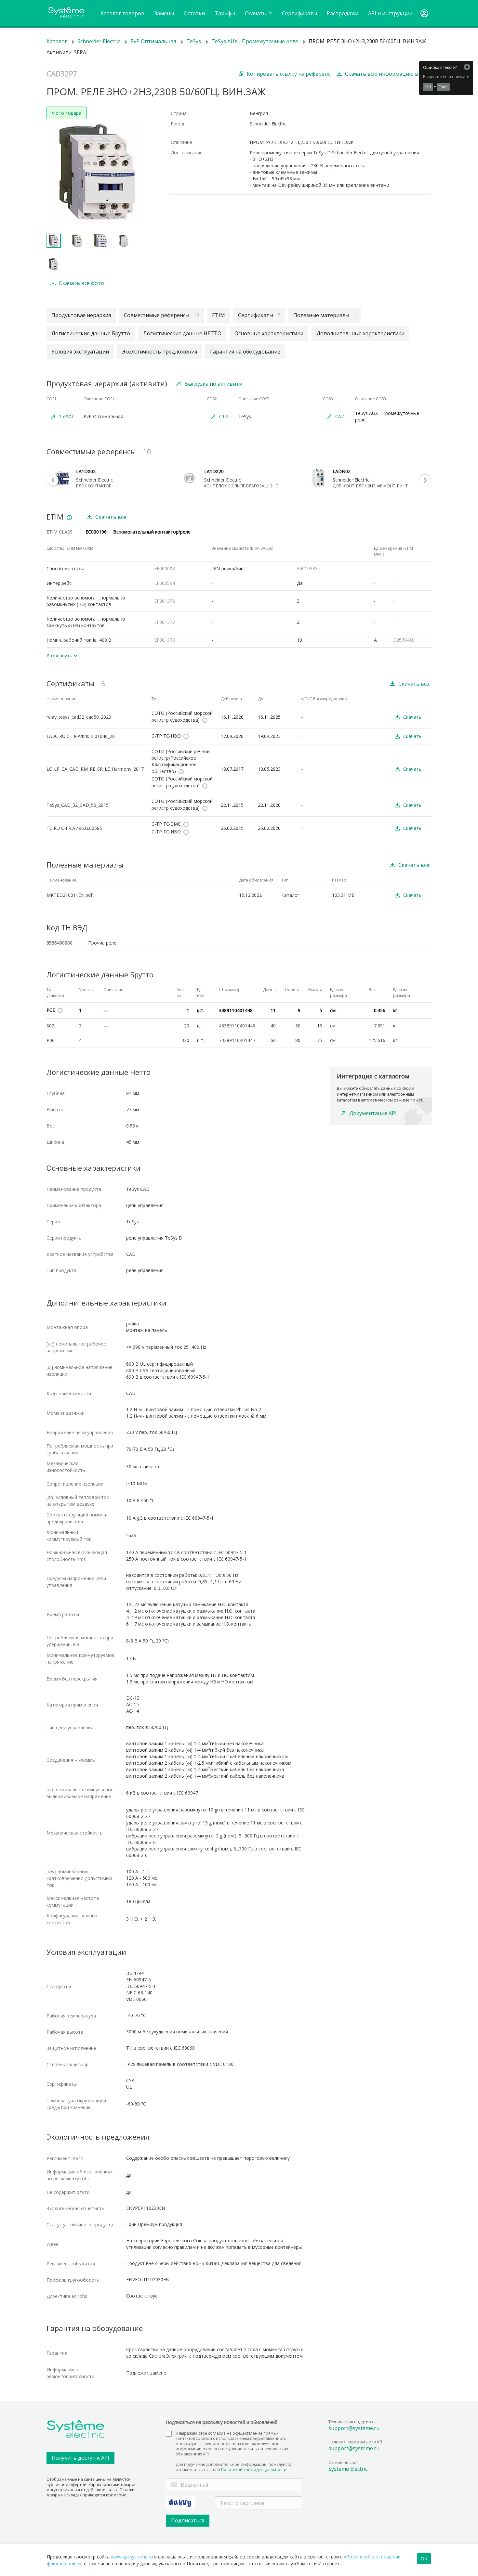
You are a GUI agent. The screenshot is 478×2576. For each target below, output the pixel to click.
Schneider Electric (99, 41)
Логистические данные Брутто (91, 333)
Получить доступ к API (80, 2458)
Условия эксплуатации (80, 352)
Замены (164, 13)
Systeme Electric (348, 2469)
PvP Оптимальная (153, 41)
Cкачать (256, 13)
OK (424, 2559)
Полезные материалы (325, 315)
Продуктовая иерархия (81, 315)
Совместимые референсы (161, 315)
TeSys (194, 41)
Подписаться (188, 2520)
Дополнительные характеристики (360, 333)
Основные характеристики (269, 333)
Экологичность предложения (159, 352)
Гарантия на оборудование (245, 352)
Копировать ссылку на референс (288, 74)
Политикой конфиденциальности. (254, 2470)
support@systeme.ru (354, 2428)
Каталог (57, 41)
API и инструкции (390, 13)
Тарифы (225, 13)
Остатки (194, 13)
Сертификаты (299, 13)
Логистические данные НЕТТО (182, 333)
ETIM (219, 315)
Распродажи (343, 13)
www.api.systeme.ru (132, 2557)
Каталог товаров (122, 13)
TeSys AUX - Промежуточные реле (255, 41)
